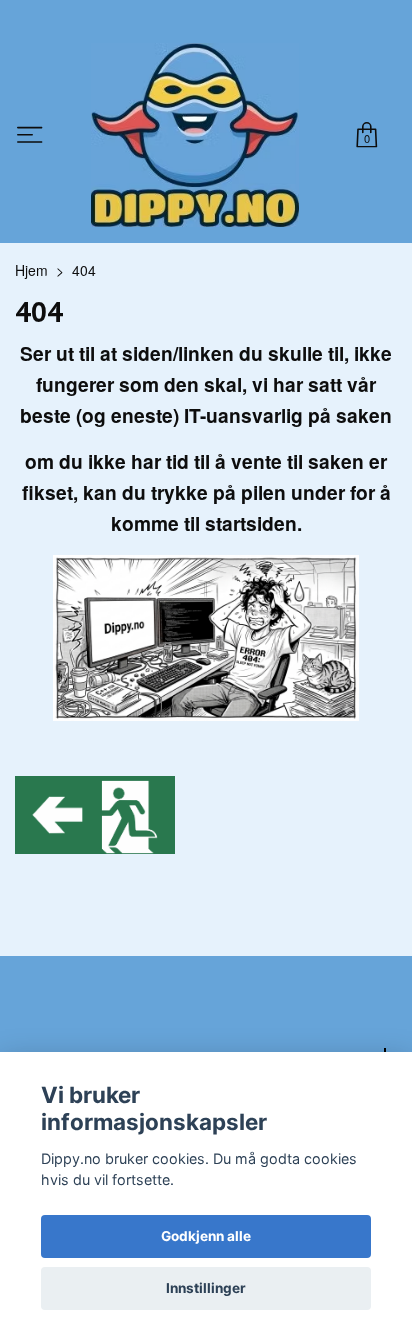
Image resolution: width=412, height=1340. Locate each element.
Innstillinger (206, 1288)
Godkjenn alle (206, 1236)
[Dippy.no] (195, 135)
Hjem (31, 270)
